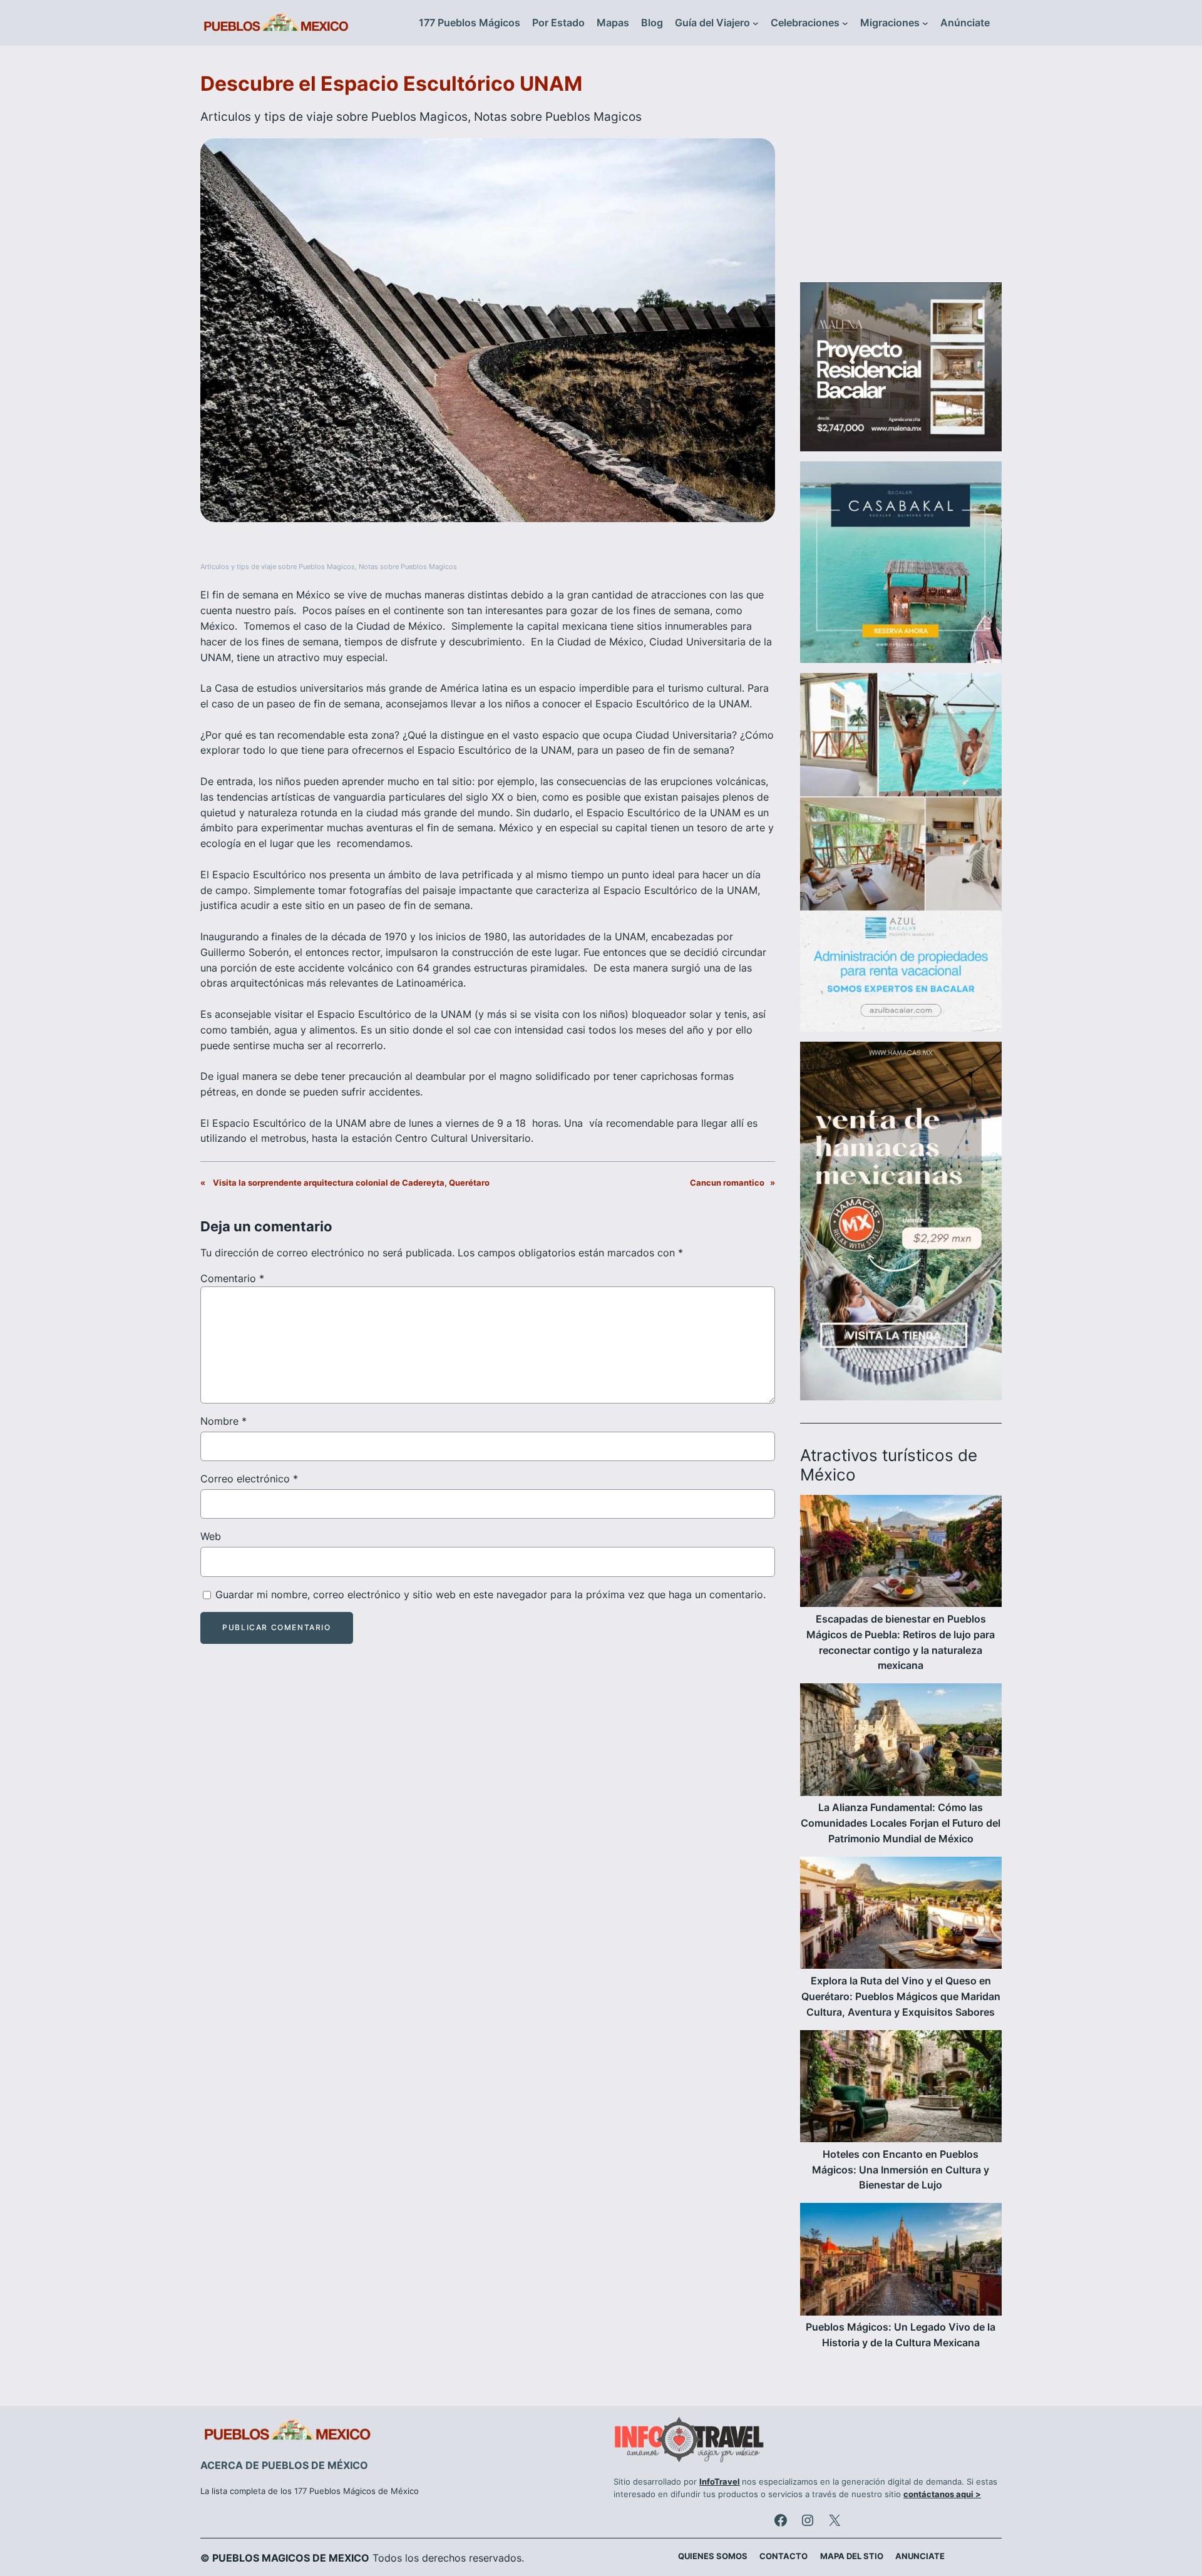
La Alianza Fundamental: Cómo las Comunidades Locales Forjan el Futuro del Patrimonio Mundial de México (901, 1823)
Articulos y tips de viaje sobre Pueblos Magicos (334, 116)
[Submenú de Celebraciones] (845, 23)
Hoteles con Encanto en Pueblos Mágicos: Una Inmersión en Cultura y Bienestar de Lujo (901, 2170)
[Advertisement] (901, 172)
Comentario (232, 1278)
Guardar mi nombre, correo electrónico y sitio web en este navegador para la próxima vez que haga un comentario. (491, 1594)
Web (211, 1536)
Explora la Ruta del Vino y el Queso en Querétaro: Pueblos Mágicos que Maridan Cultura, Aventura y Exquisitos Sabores (901, 1996)
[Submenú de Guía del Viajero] (756, 23)
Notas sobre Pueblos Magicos (558, 116)
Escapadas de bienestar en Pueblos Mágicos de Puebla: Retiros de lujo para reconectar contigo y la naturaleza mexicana (901, 1642)
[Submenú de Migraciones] (925, 23)
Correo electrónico (249, 1479)
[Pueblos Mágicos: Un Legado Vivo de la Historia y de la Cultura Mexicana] (901, 2261)
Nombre (223, 1421)
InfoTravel (720, 2482)
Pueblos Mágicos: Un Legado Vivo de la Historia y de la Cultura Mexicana (901, 2335)
